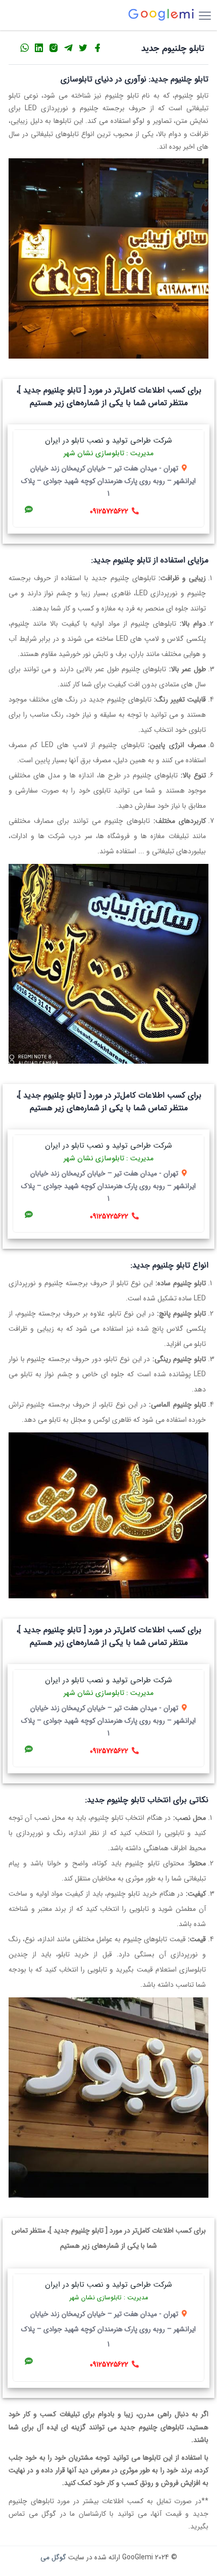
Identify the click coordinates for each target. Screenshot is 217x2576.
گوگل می (53, 2557)
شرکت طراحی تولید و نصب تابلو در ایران (108, 441)
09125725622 (109, 511)
